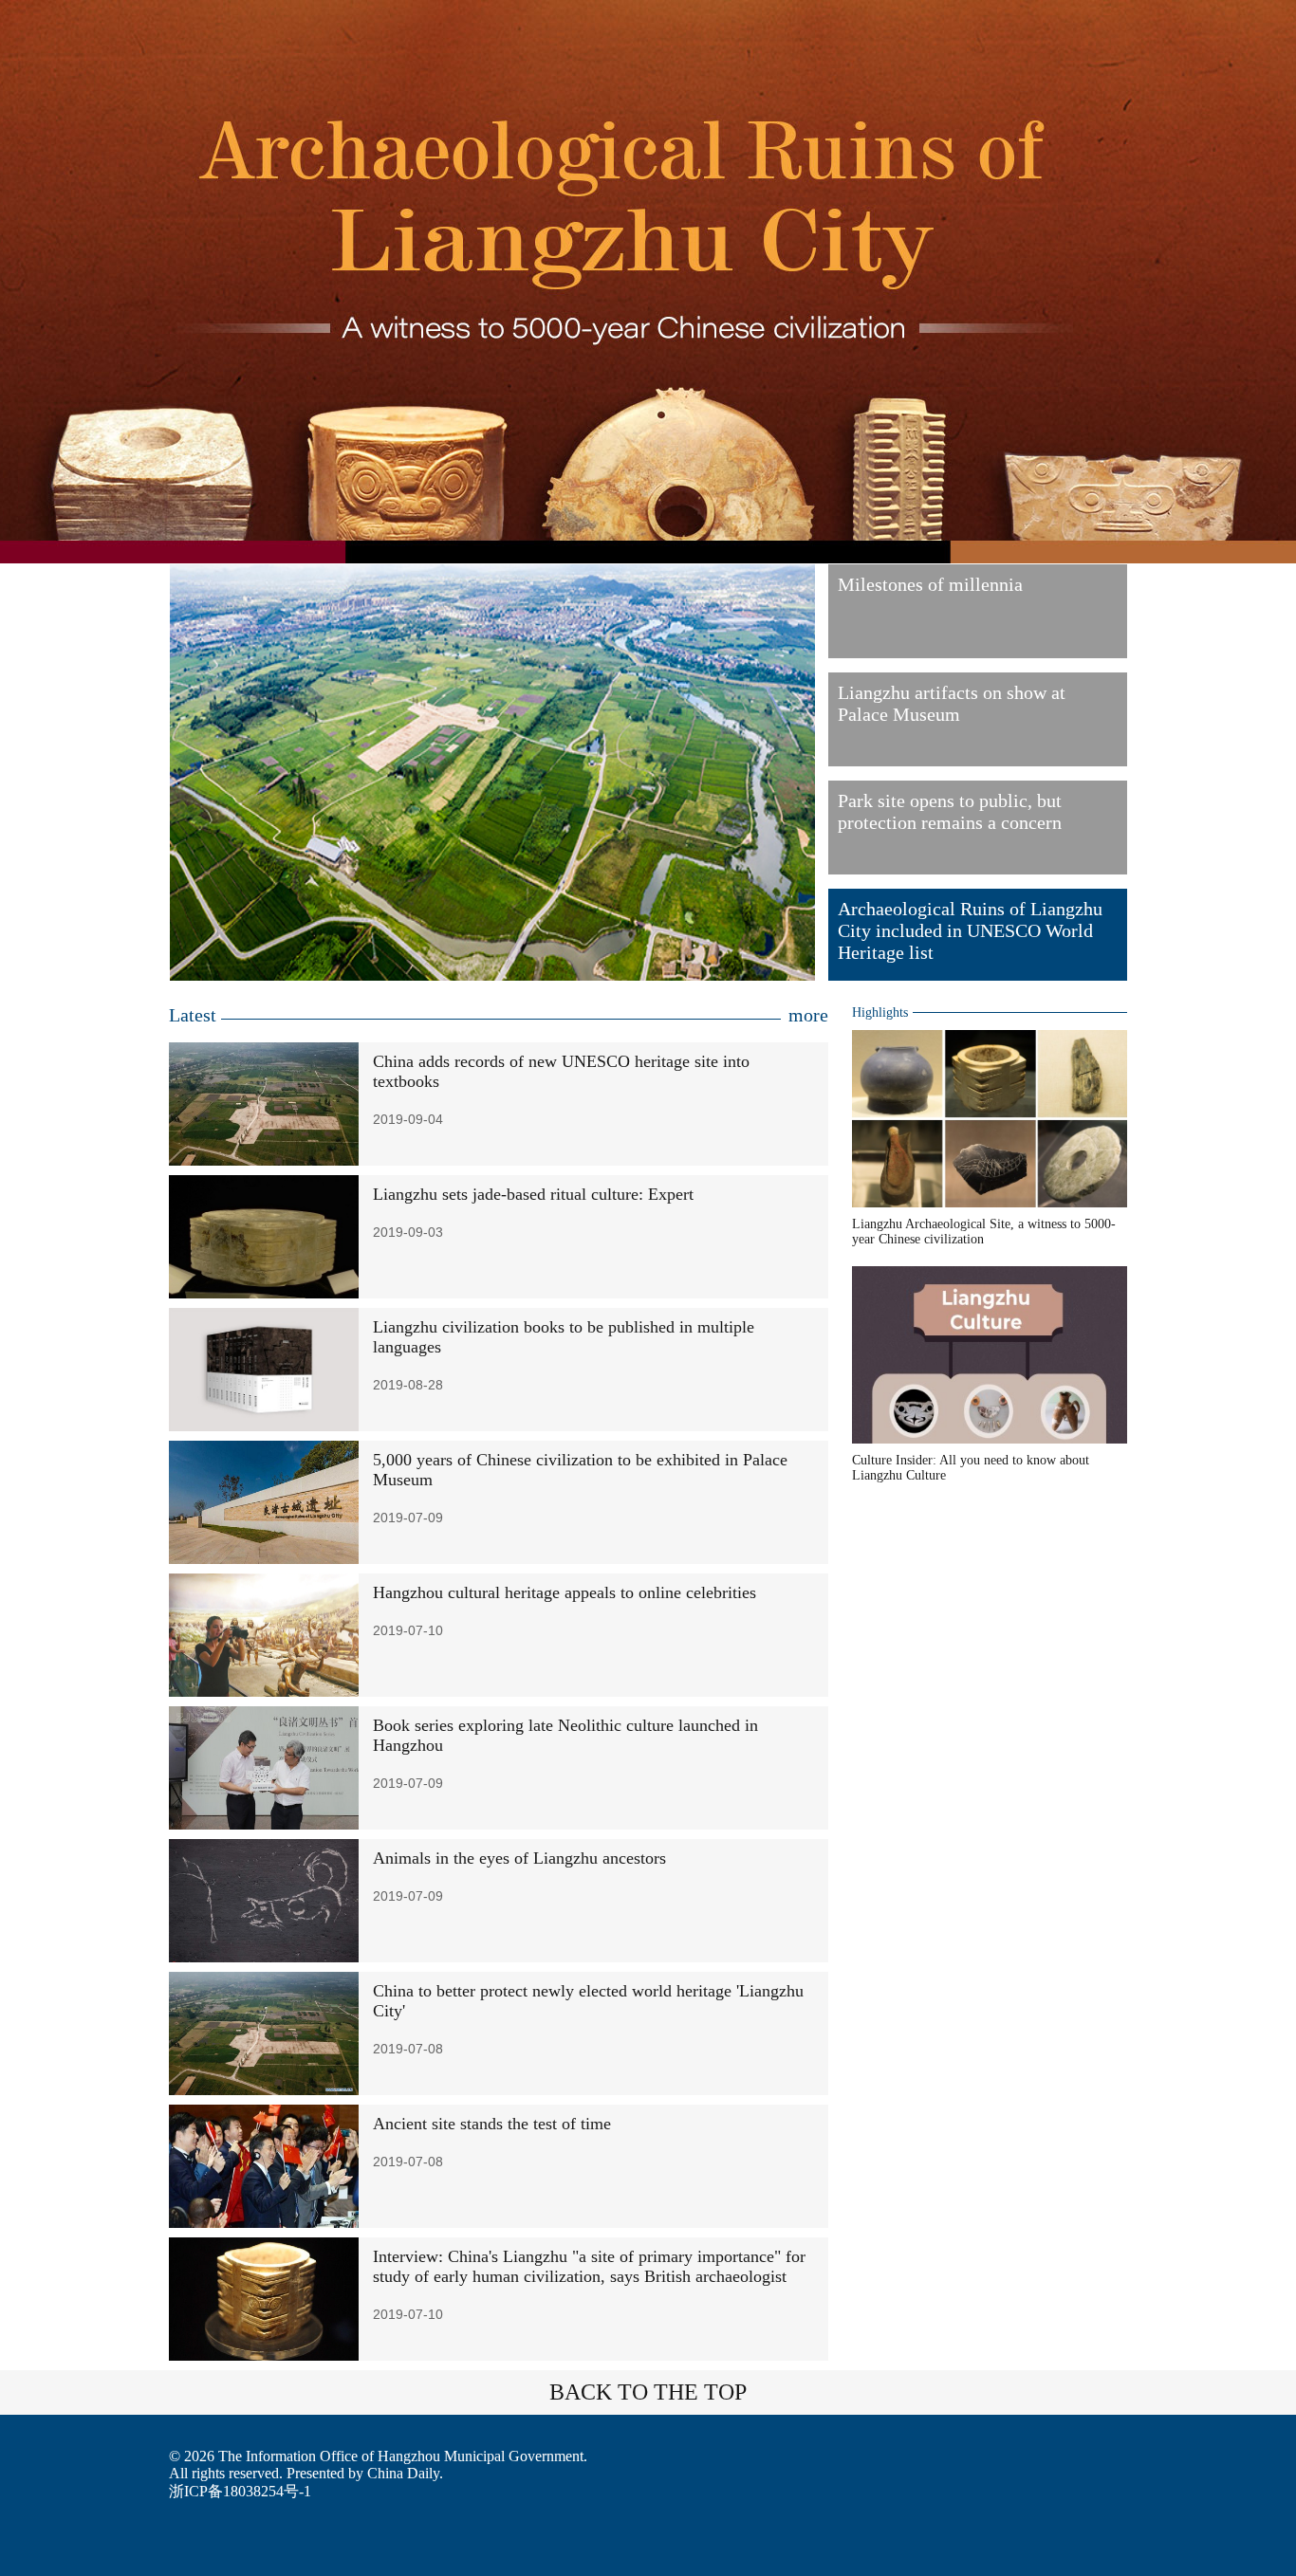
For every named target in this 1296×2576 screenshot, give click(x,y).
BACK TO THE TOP (648, 2392)
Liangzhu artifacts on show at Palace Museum (952, 703)
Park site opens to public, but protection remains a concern (950, 811)
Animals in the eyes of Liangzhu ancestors (519, 1858)
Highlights (880, 1012)
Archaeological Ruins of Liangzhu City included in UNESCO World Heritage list (970, 930)
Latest (193, 1015)
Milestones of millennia (930, 584)
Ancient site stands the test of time (492, 2124)
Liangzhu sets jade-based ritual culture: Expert (533, 1194)
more (808, 1015)
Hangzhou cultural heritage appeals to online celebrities (565, 1592)
